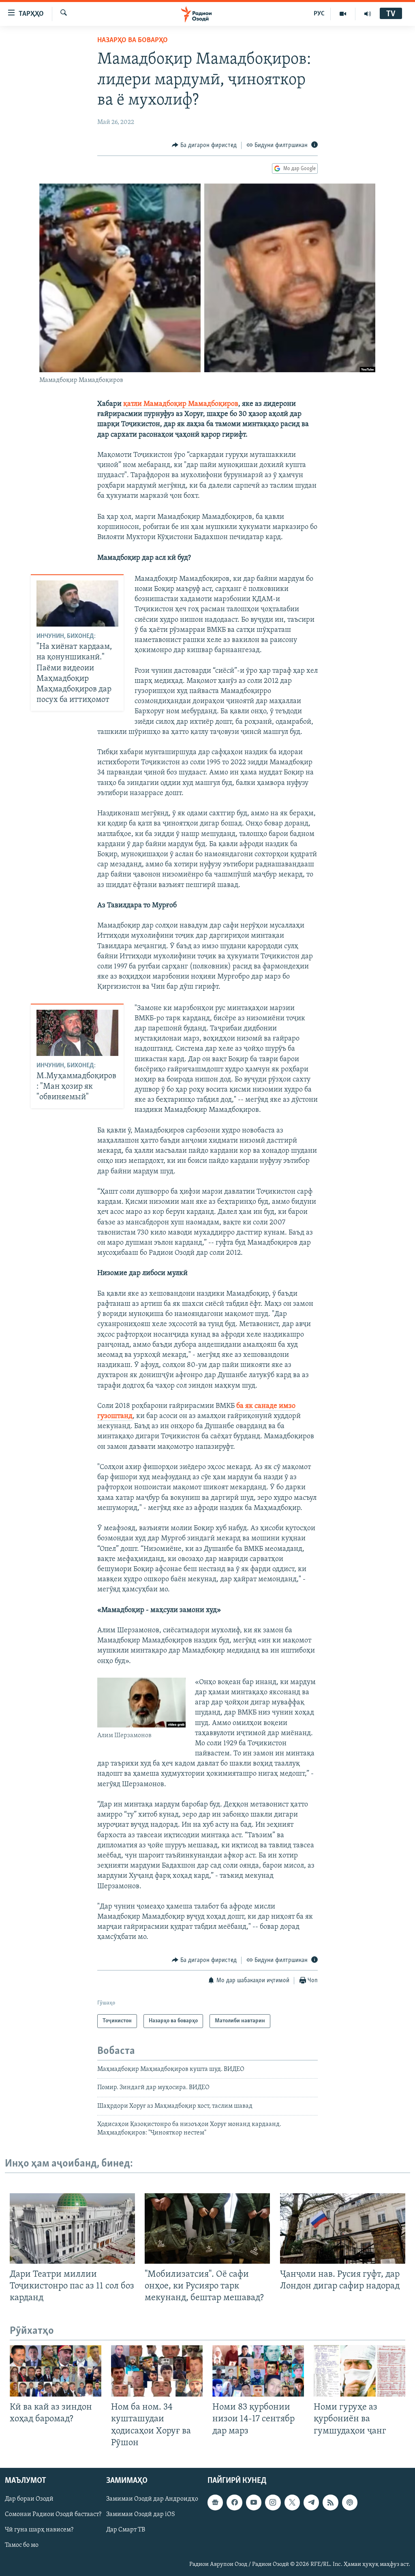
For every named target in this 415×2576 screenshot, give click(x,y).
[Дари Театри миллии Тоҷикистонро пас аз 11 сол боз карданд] (72, 2228)
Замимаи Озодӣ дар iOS (141, 2514)
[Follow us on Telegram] (311, 2502)
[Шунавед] (368, 14)
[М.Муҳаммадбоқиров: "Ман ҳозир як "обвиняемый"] (77, 1033)
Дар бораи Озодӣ (29, 2499)
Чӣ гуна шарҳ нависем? (39, 2530)
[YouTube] (343, 14)
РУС (319, 14)
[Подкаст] (350, 2502)
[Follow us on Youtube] (254, 2502)
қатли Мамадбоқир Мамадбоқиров (181, 404)
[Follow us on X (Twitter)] (292, 2502)
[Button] (204, 145)
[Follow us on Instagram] (273, 2502)
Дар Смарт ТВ (126, 2530)
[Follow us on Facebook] (234, 2502)
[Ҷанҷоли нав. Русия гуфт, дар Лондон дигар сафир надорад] (343, 2228)
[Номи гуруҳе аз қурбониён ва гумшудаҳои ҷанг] (359, 2371)
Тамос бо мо (22, 2545)
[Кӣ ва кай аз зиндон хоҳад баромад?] (56, 2371)
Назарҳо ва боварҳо (133, 41)
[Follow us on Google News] (215, 2502)
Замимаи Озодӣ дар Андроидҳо (152, 2499)
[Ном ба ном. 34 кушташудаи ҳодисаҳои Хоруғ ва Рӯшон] (157, 2371)
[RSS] (330, 2502)
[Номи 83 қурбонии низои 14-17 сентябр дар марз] (258, 2371)
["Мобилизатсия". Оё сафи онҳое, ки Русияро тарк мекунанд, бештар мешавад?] (207, 2228)
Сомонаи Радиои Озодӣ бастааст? (53, 2514)
